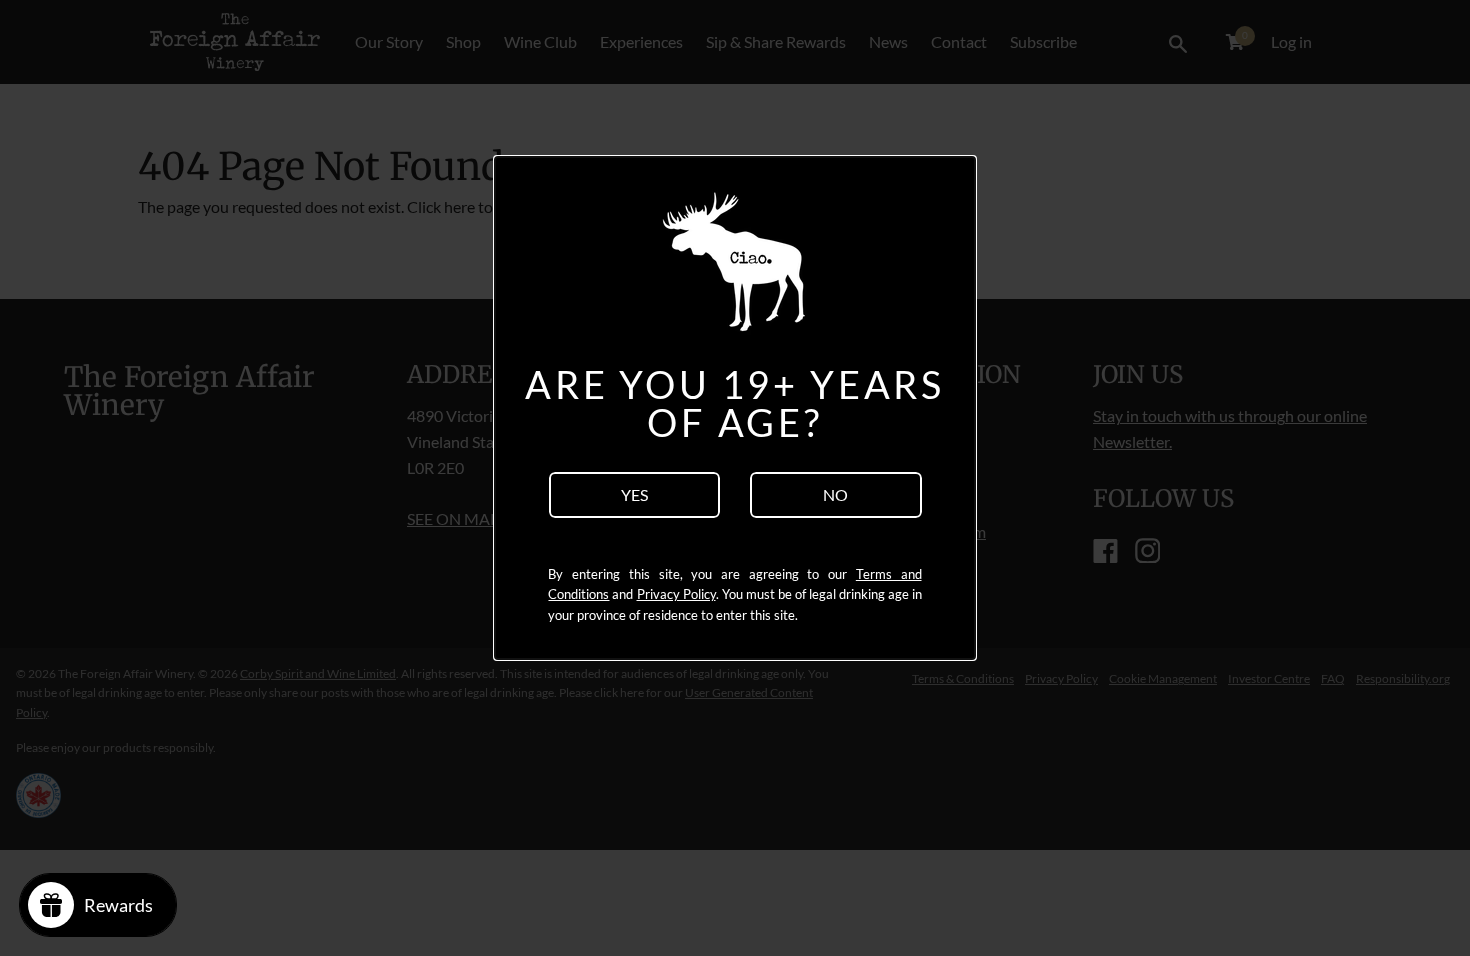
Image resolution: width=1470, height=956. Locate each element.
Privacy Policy (676, 594)
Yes (634, 494)
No (835, 494)
